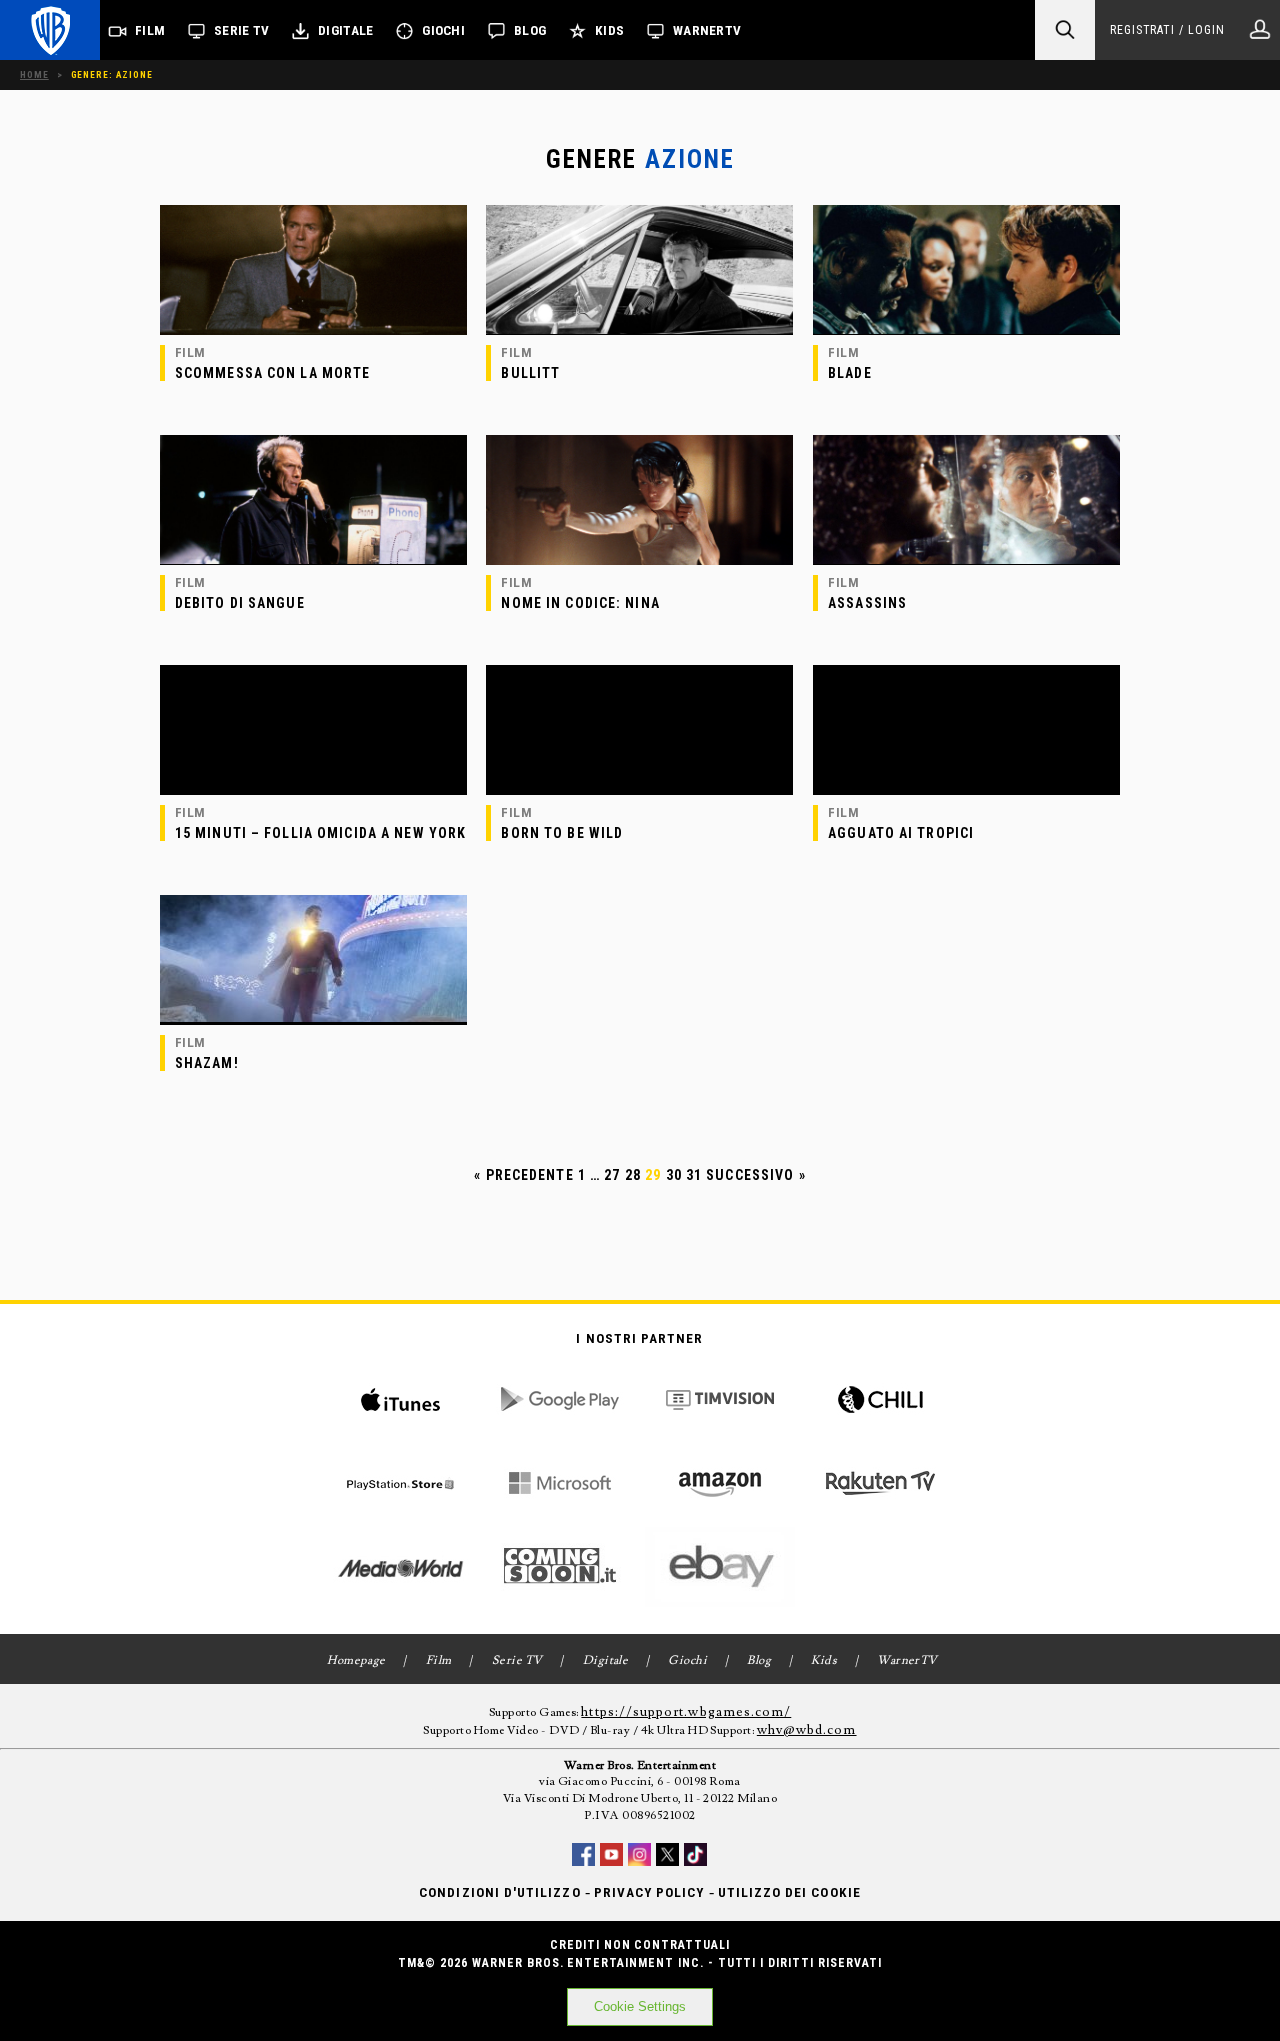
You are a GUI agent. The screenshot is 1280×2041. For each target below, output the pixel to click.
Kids (609, 30)
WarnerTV (707, 30)
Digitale (345, 30)
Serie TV (241, 30)
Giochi (443, 30)
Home (34, 74)
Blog (530, 30)
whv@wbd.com (807, 1730)
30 (674, 1175)
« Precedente (523, 1175)
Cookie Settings (640, 2006)
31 (694, 1175)
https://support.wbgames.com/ (686, 1712)
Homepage (356, 1660)
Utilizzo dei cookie (789, 1892)
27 (612, 1175)
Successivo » (755, 1175)
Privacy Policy (649, 1892)
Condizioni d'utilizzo (499, 1892)
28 (633, 1175)
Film (150, 30)
